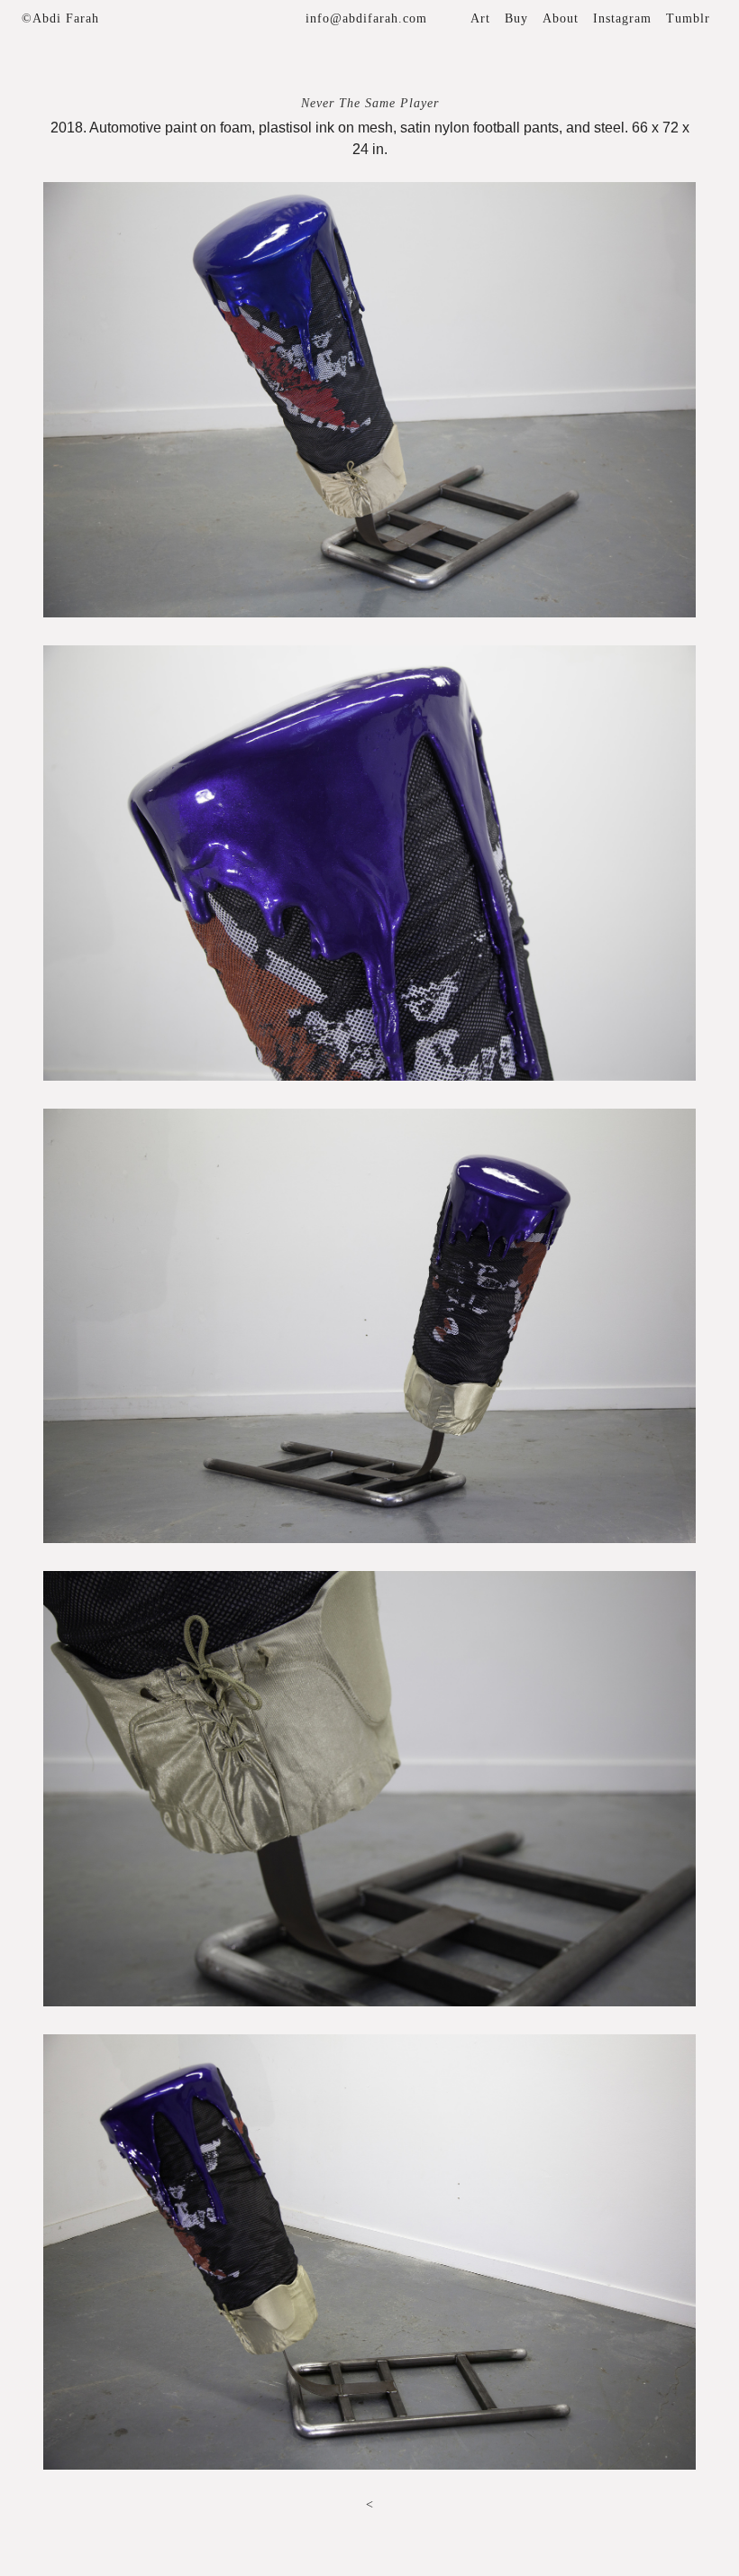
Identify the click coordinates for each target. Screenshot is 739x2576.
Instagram (622, 18)
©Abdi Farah (60, 18)
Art (480, 18)
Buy (516, 18)
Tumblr (688, 18)
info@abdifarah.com (366, 18)
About (561, 18)
